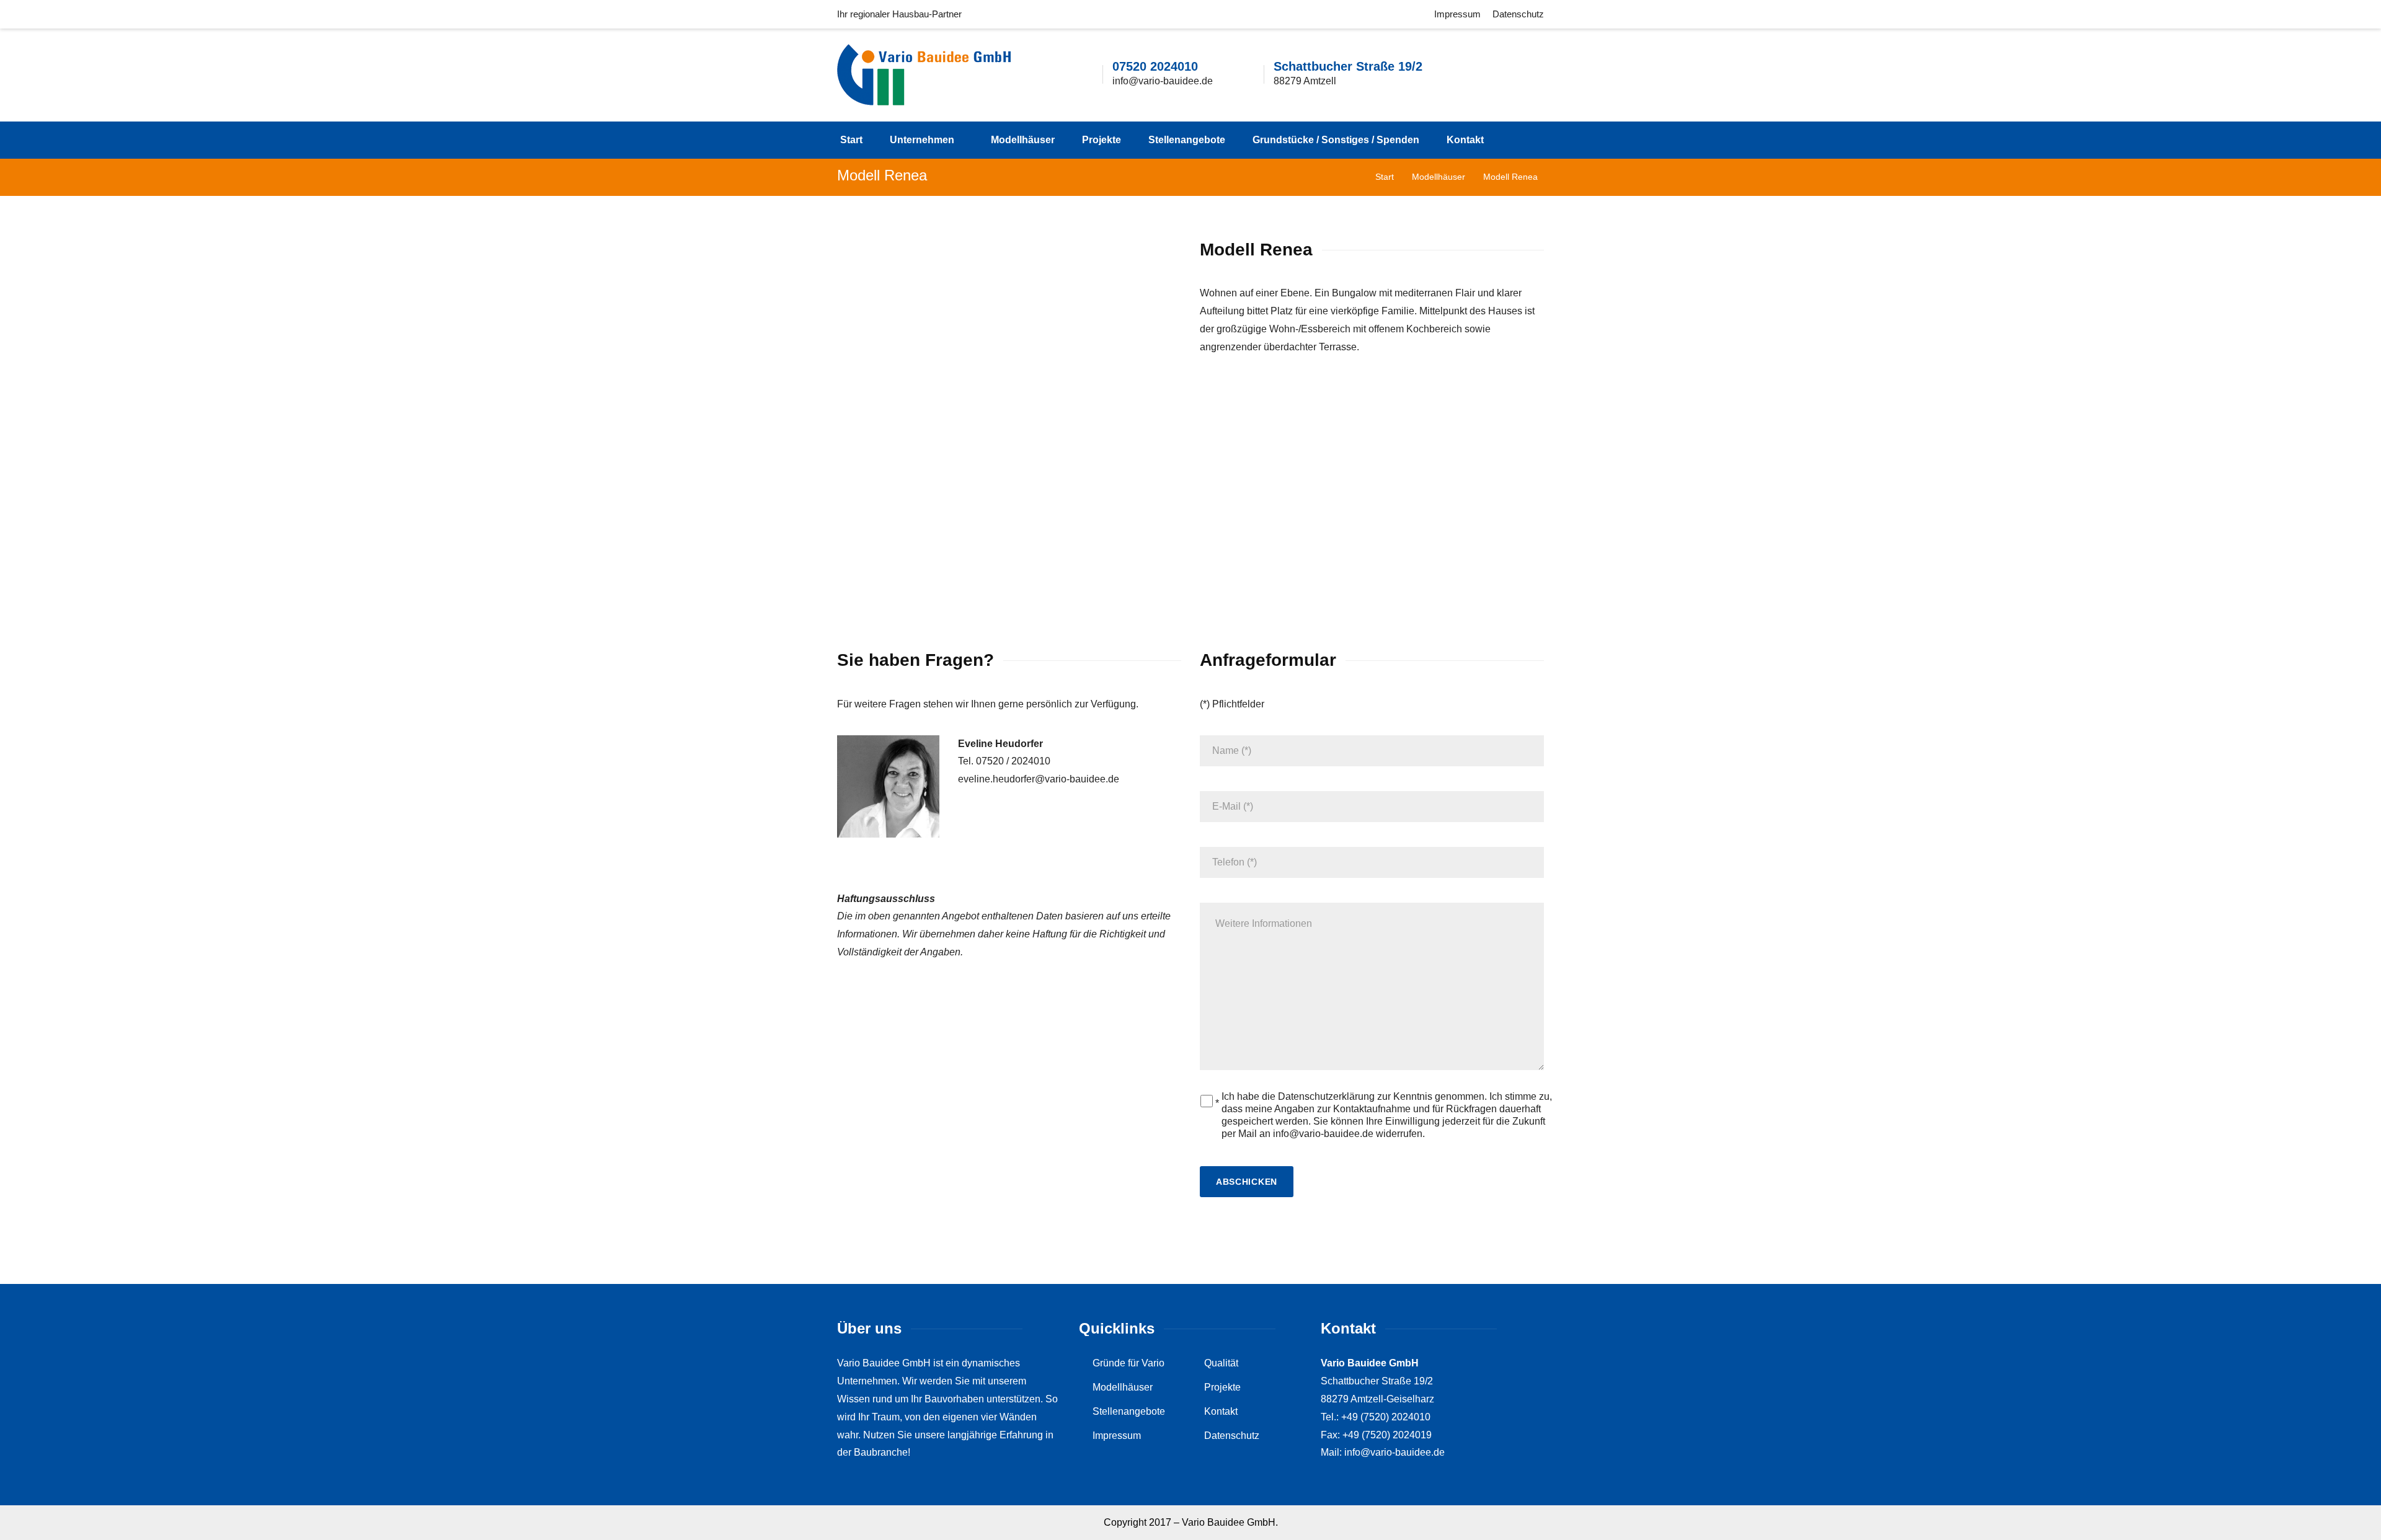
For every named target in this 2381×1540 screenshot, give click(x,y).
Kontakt (1465, 140)
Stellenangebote (1187, 140)
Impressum (1457, 14)
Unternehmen (922, 140)
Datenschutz (1518, 14)
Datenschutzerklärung (1326, 1096)
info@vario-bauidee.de (1163, 81)
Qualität (1221, 1363)
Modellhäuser (1023, 140)
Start (851, 140)
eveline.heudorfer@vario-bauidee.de (1039, 779)
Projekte (1102, 140)
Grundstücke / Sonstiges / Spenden (1336, 140)
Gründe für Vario (1128, 1363)
